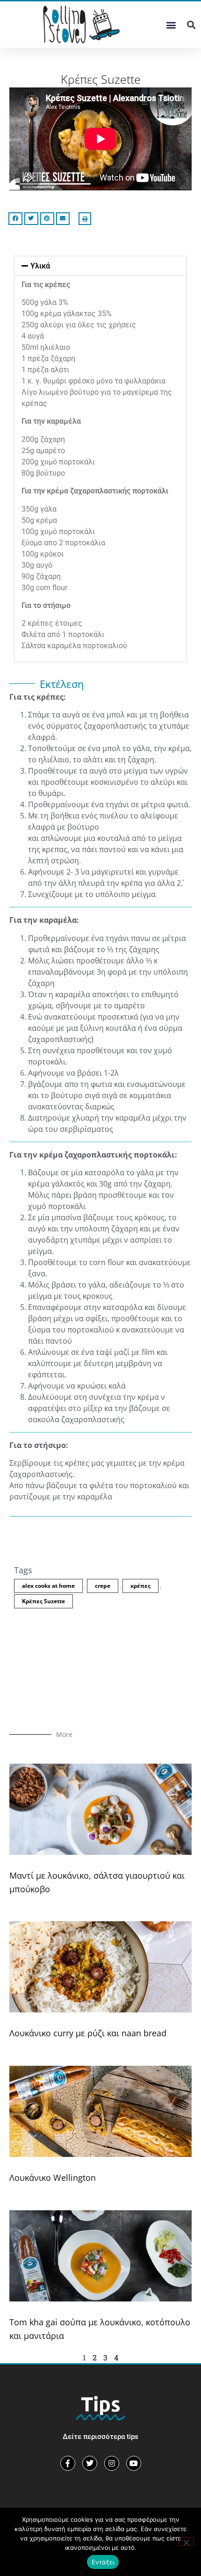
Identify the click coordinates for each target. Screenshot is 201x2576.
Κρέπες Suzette (43, 1601)
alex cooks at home (48, 1586)
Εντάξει (103, 2562)
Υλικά (40, 266)
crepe (103, 1586)
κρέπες (140, 1586)
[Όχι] (186, 2541)
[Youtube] (134, 2463)
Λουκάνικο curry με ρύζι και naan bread (88, 2033)
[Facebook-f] (68, 2463)
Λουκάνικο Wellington (53, 2178)
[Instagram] (112, 2463)
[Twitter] (90, 2463)
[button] (171, 25)
